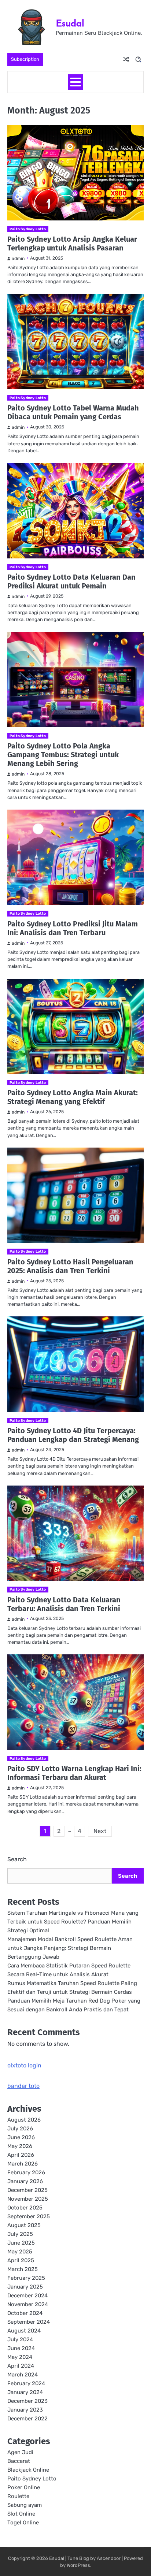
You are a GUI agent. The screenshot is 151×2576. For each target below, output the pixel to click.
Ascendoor (109, 2558)
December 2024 (27, 2296)
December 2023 (27, 2401)
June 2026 (21, 2137)
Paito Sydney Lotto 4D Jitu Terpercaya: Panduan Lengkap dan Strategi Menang (73, 1435)
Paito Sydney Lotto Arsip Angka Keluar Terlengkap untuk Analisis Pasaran (72, 244)
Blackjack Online (28, 2470)
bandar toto (23, 2086)
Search (17, 1859)
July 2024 (20, 2339)
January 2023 (25, 2410)
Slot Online (21, 2514)
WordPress (78, 2565)
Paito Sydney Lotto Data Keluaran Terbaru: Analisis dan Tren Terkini (64, 1604)
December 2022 (27, 2419)
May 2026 (20, 2146)
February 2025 (26, 2278)
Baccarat (19, 2461)
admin (18, 259)
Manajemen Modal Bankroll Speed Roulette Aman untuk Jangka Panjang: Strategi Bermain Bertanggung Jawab (70, 1948)
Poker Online (24, 2487)
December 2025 (27, 2190)
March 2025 (23, 2269)
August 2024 (24, 2331)
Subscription (25, 59)
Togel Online (23, 2523)
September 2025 (29, 2216)
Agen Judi (20, 2452)
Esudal (70, 23)
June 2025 (21, 2243)
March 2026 (23, 2164)
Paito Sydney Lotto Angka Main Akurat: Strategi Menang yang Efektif (73, 1097)
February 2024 (26, 2383)
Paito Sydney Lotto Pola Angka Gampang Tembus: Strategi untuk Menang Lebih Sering (63, 755)
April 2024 (21, 2366)
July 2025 (20, 2234)
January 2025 (25, 2287)
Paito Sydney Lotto (28, 229)
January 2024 (25, 2392)
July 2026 (20, 2129)
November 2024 (28, 2304)
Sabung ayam (25, 2505)
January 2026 (25, 2181)
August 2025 (24, 2225)
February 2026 (26, 2172)
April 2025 (21, 2260)
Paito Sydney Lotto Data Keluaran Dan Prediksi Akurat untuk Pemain (71, 581)
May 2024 (20, 2357)
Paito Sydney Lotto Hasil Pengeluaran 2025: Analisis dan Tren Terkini (70, 1266)
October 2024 (25, 2313)
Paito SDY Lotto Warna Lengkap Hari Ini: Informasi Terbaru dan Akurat (74, 1773)
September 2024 (29, 2322)
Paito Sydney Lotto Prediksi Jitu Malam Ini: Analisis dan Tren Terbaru (73, 928)
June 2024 (21, 2348)
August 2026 (24, 2120)
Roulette (18, 2496)
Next (100, 1831)
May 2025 (20, 2252)
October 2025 (25, 2208)
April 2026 (21, 2155)
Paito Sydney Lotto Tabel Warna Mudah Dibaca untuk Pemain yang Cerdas (73, 412)
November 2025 (28, 2199)
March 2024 (23, 2375)
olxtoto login (24, 2065)
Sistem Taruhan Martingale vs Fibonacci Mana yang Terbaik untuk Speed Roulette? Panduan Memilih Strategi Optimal (73, 1922)
